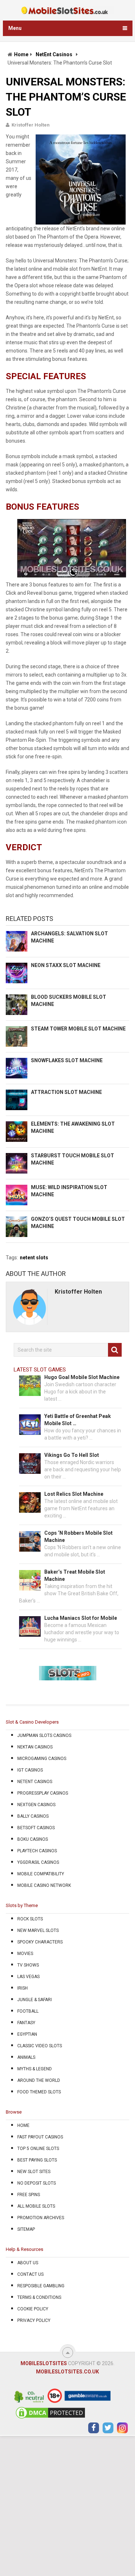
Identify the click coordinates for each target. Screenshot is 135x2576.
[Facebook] (94, 2428)
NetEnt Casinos (54, 54)
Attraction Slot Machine (66, 1092)
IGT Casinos (30, 1770)
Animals (26, 2057)
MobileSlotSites (44, 2363)
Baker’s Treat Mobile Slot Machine (75, 1575)
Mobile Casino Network (44, 1885)
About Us (28, 2263)
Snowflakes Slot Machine (67, 1060)
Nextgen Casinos (36, 1805)
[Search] (115, 1350)
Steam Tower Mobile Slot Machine (78, 1029)
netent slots (34, 1258)
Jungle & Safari (35, 2000)
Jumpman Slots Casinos (44, 1735)
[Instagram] (122, 2428)
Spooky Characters (40, 1942)
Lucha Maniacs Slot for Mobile (81, 1618)
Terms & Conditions (39, 2297)
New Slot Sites (34, 2172)
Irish (22, 1988)
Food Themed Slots (39, 2092)
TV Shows (28, 1965)
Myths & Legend (35, 2069)
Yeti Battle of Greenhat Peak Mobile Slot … (78, 1420)
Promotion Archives (41, 2218)
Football (28, 2011)
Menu (15, 28)
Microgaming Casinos (42, 1759)
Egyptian (27, 2034)
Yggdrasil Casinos (38, 1862)
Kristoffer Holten (31, 125)
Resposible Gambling (41, 2286)
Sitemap (26, 2229)
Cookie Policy (33, 2309)
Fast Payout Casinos (40, 2137)
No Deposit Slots (37, 2183)
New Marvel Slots (38, 1930)
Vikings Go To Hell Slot (72, 1455)
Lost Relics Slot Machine (74, 1494)
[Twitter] (108, 2428)
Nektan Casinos (35, 1747)
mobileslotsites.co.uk (67, 2372)
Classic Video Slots (40, 2046)
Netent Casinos (35, 1782)
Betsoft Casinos (36, 1828)
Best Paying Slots (37, 2160)
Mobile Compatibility (41, 1874)
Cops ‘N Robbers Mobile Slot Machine (78, 1537)
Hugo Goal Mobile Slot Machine (82, 1377)
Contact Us (30, 2274)
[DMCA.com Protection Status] (50, 2418)
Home (21, 54)
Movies (25, 1954)
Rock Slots (30, 1919)
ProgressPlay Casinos (43, 1793)
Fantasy (26, 2023)
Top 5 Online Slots (38, 2149)
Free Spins (29, 2195)
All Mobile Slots (36, 2206)
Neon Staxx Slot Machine (66, 965)
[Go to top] (68, 2353)
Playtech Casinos (37, 1851)
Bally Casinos (33, 1816)
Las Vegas (28, 1977)
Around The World (39, 2080)
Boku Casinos (33, 1839)
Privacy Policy (34, 2320)
